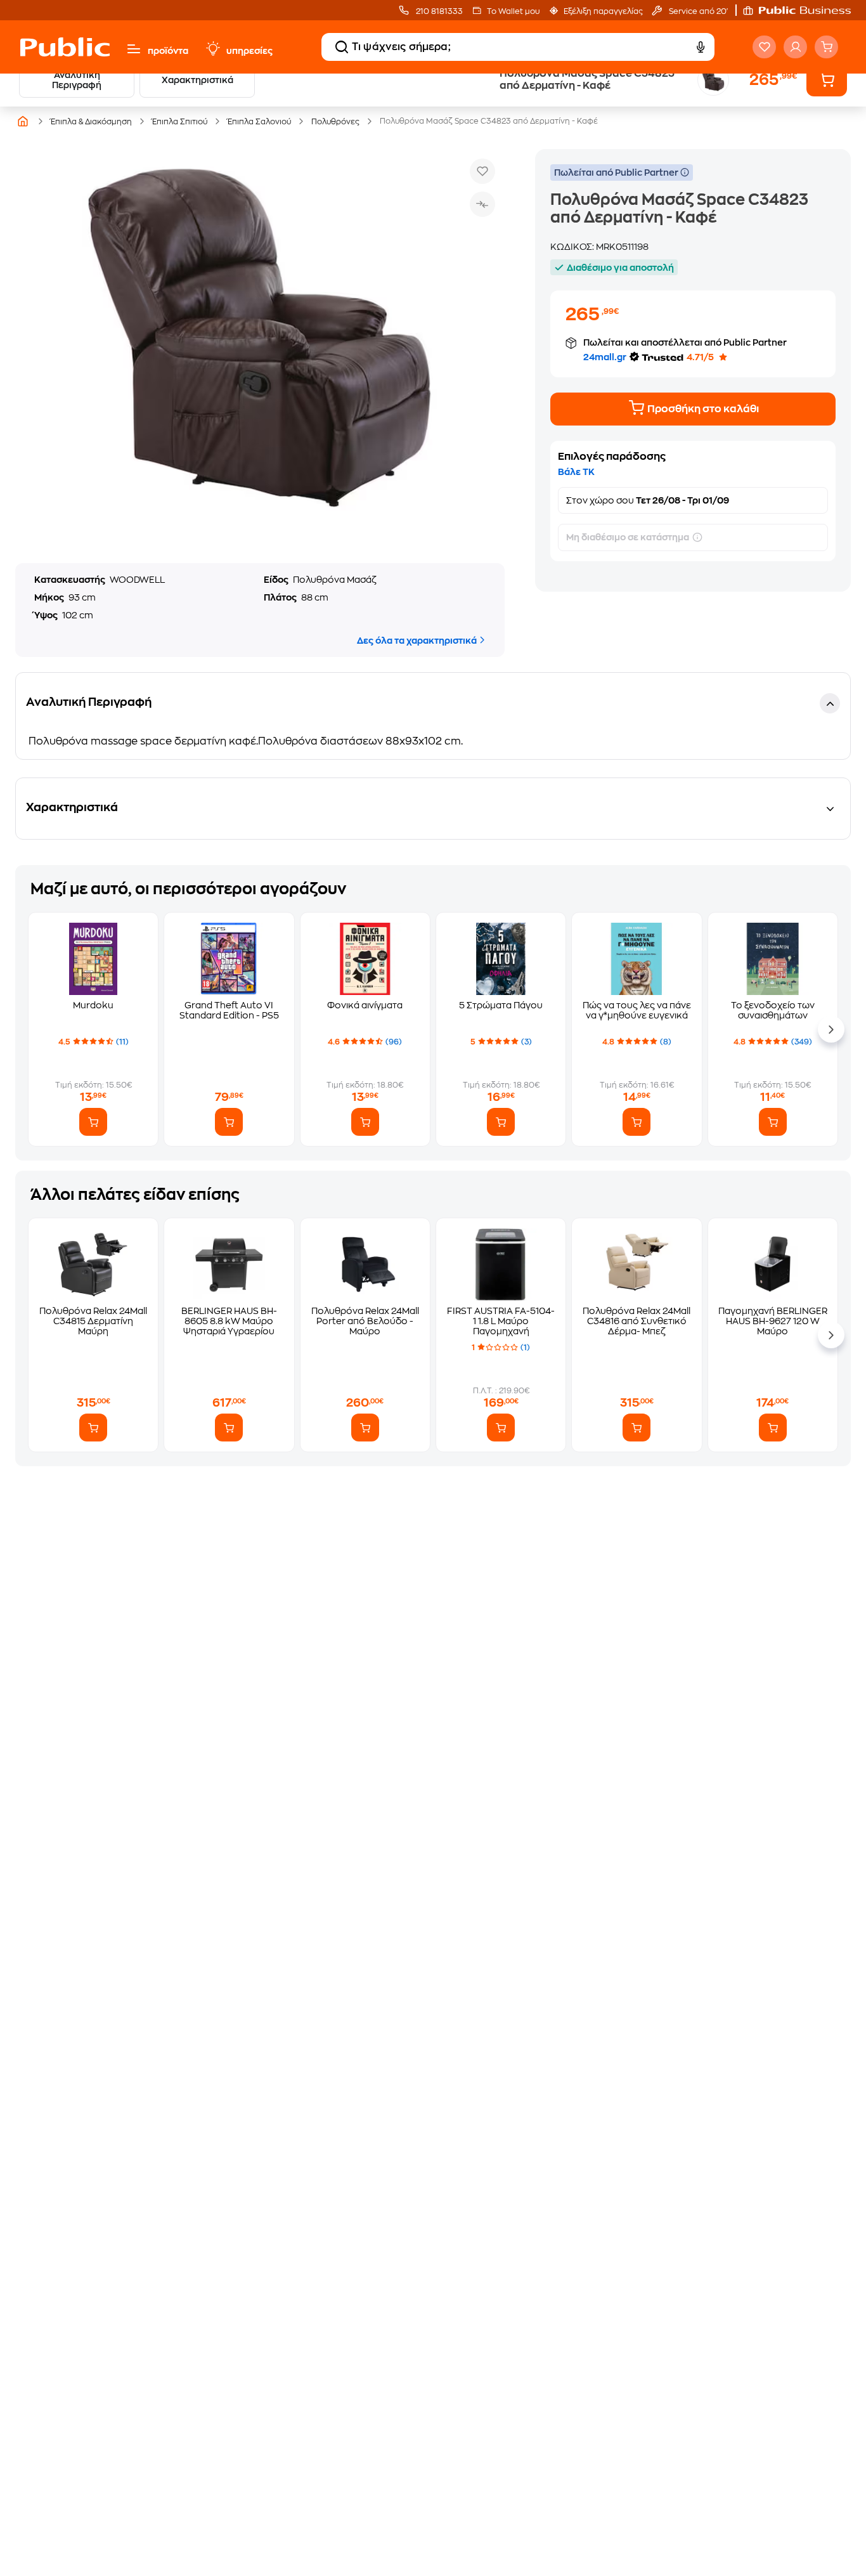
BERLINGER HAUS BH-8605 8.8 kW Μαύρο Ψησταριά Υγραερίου (229, 1321)
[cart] (826, 47)
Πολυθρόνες (335, 122)
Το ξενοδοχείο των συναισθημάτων (773, 1010)
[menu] (134, 49)
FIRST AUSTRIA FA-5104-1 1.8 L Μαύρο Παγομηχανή (501, 1321)
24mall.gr (605, 357)
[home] (65, 47)
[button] (803, 10)
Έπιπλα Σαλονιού (259, 122)
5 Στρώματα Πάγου (501, 1005)
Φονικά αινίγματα (365, 1005)
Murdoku (93, 1005)
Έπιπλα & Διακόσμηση (91, 122)
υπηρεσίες (249, 51)
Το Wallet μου (513, 11)
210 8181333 (438, 11)
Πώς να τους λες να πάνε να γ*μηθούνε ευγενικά (637, 1010)
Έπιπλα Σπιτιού (180, 122)
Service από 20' (697, 11)
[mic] (701, 47)
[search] (342, 47)
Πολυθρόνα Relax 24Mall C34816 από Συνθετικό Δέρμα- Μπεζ (637, 1321)
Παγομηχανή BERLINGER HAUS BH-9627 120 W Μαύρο (773, 1321)
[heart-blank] (764, 47)
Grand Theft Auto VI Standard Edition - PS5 (229, 1010)
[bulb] (212, 49)
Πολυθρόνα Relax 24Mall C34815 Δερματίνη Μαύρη (93, 1321)
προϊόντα (168, 51)
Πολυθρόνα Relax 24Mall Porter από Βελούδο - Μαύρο (365, 1321)
